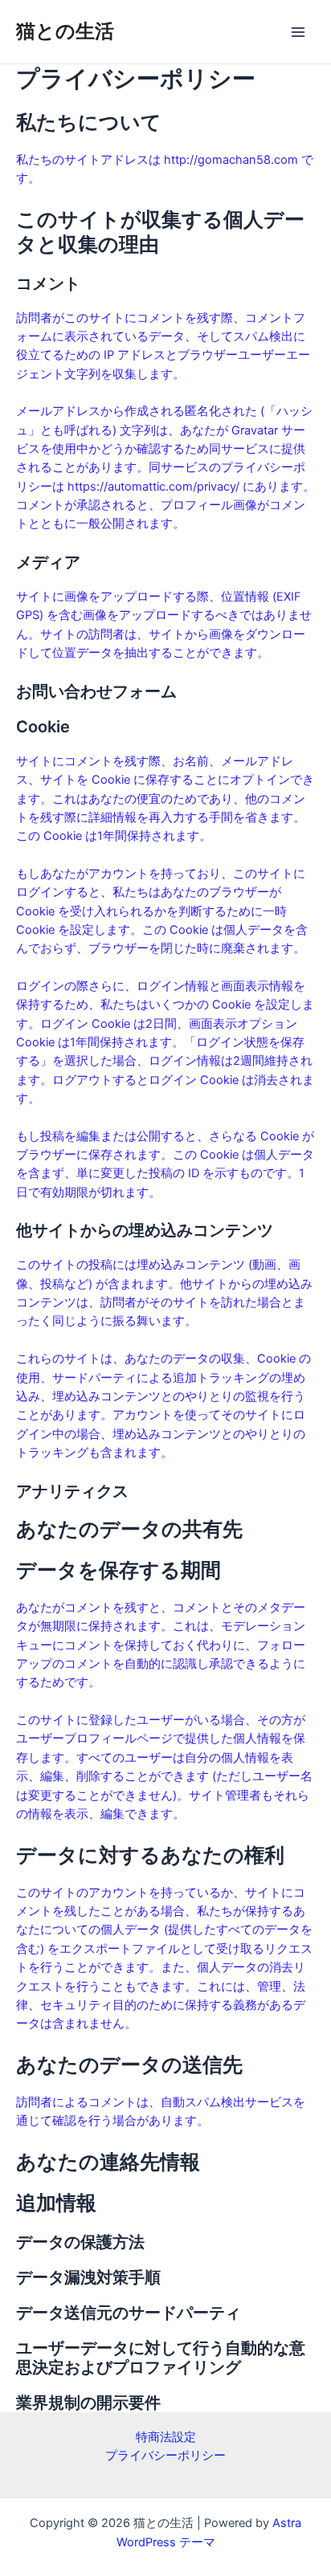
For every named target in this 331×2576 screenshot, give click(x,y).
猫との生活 (65, 31)
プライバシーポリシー (165, 2456)
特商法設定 (166, 2437)
